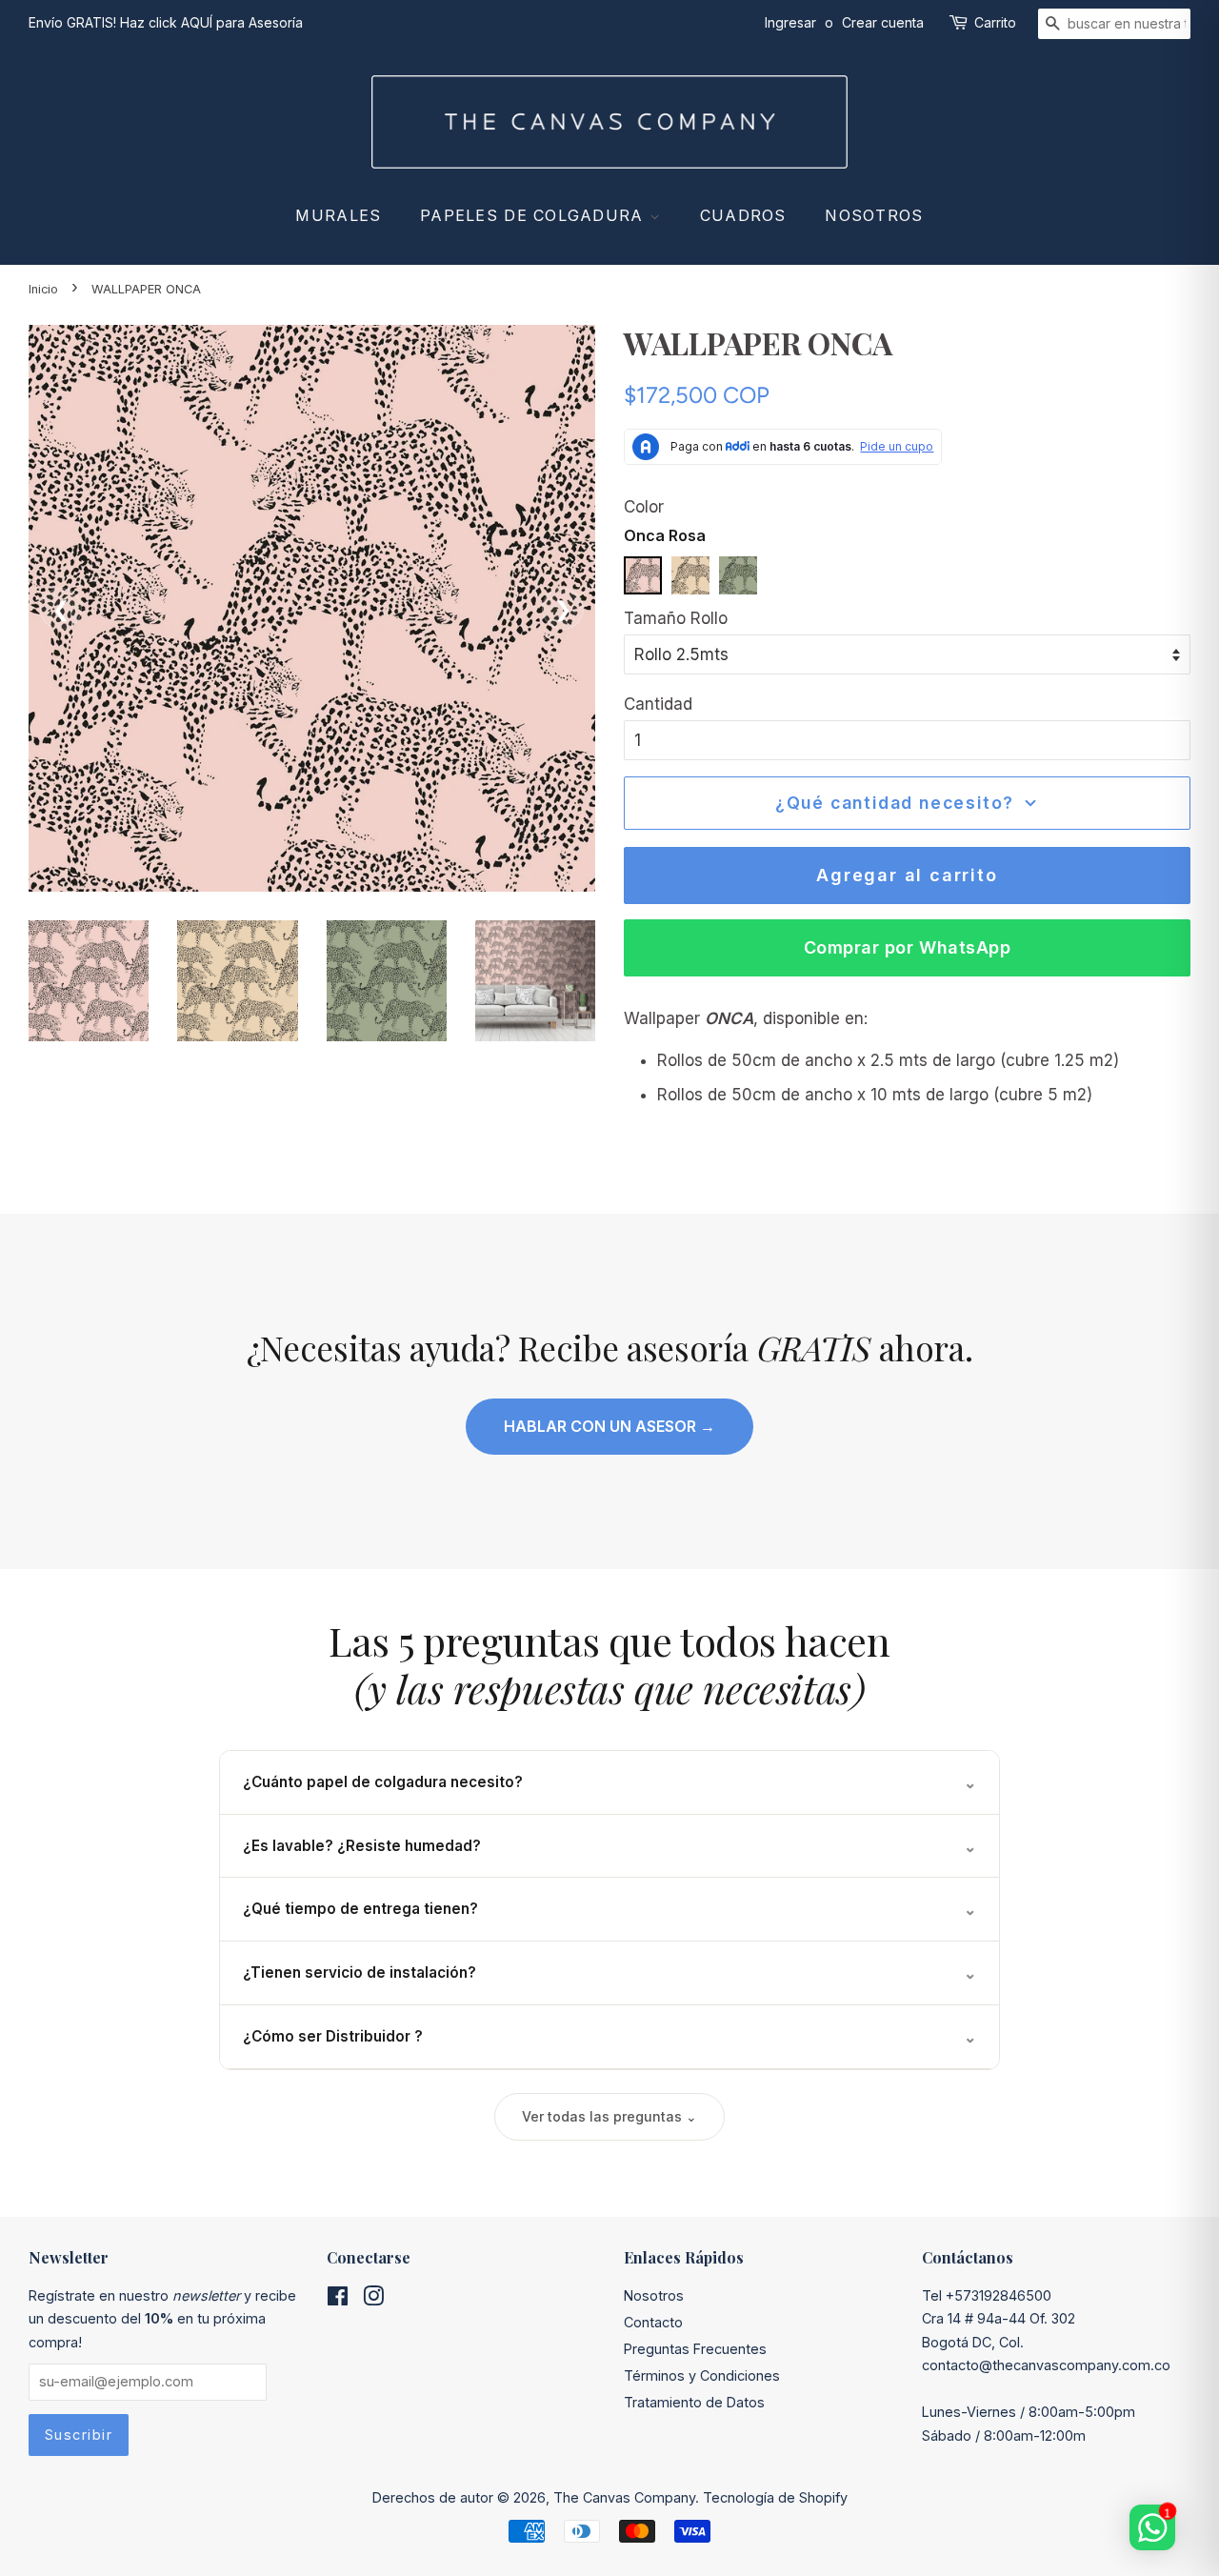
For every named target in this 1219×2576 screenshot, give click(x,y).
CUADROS (743, 215)
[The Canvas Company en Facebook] (338, 2299)
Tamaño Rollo (676, 618)
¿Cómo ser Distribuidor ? (609, 2037)
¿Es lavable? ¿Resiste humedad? (609, 1846)
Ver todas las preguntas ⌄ (609, 2116)
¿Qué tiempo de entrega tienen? (609, 1909)
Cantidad (658, 704)
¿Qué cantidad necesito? (895, 803)
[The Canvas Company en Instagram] (373, 2299)
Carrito (995, 22)
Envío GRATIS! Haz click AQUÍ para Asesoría (166, 22)
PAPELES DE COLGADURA (535, 215)
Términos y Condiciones (702, 2375)
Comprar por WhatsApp (908, 947)
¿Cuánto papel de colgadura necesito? (609, 1782)
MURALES (338, 215)
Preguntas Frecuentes (695, 2349)
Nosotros (654, 2295)
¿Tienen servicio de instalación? (609, 1973)
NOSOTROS (874, 215)
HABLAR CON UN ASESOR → (609, 1426)
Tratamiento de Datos (694, 2402)
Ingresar (790, 22)
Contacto (653, 2322)
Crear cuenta (883, 22)
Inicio (43, 289)
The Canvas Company (624, 2497)
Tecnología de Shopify (775, 2497)
